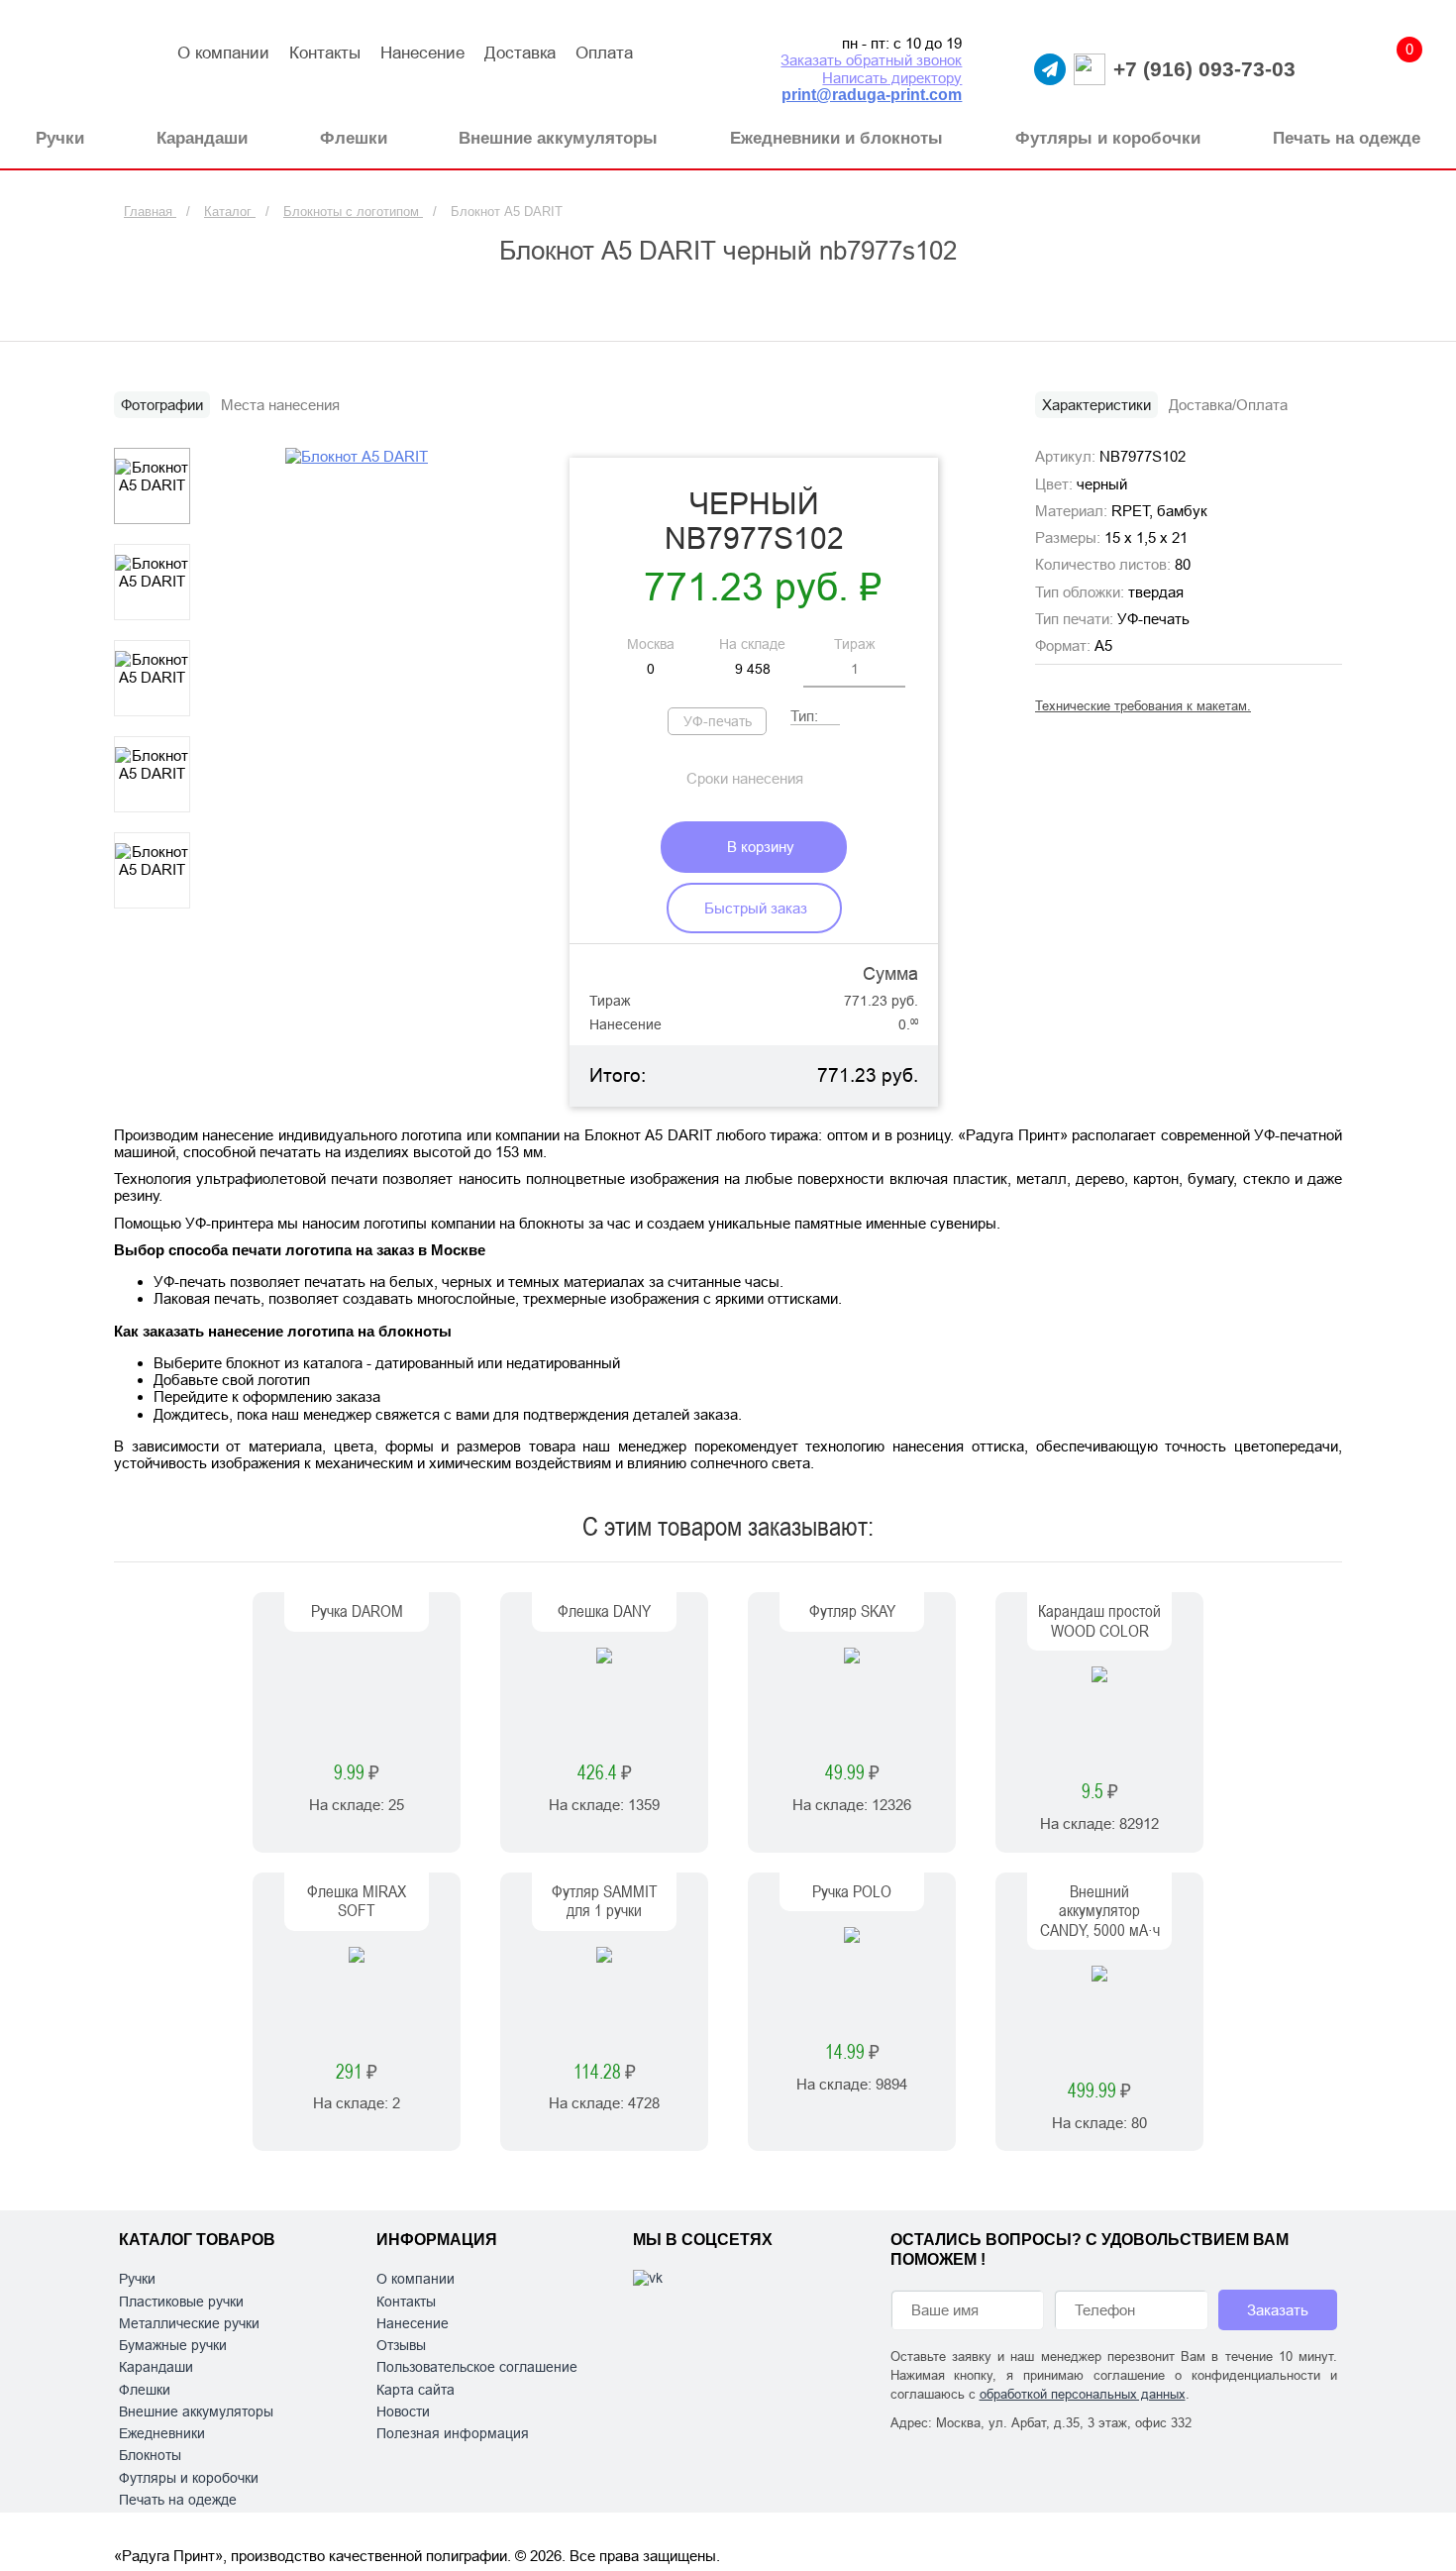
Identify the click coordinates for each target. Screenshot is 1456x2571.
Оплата (604, 53)
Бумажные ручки (173, 2345)
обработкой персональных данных (1083, 2394)
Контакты (325, 53)
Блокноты (150, 2455)
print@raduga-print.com (872, 95)
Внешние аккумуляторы (196, 2411)
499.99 (1099, 2091)
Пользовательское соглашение (477, 2367)
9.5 (1100, 1792)
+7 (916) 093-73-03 (1204, 69)
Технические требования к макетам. (1143, 706)
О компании (223, 53)
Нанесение (422, 53)
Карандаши (156, 2367)
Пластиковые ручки (181, 2302)
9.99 (357, 1773)
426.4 (605, 1773)
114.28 (605, 2072)
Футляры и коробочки (189, 2478)
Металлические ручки (189, 2323)
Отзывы (401, 2345)
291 (357, 2072)
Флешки (145, 2390)
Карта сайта (416, 2390)
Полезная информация (453, 2433)
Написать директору (892, 78)
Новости (403, 2411)
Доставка (520, 53)
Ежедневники (162, 2433)
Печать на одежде (178, 2500)
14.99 (852, 2052)
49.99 (852, 1773)
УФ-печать (718, 721)
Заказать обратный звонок (871, 60)
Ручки (137, 2279)
